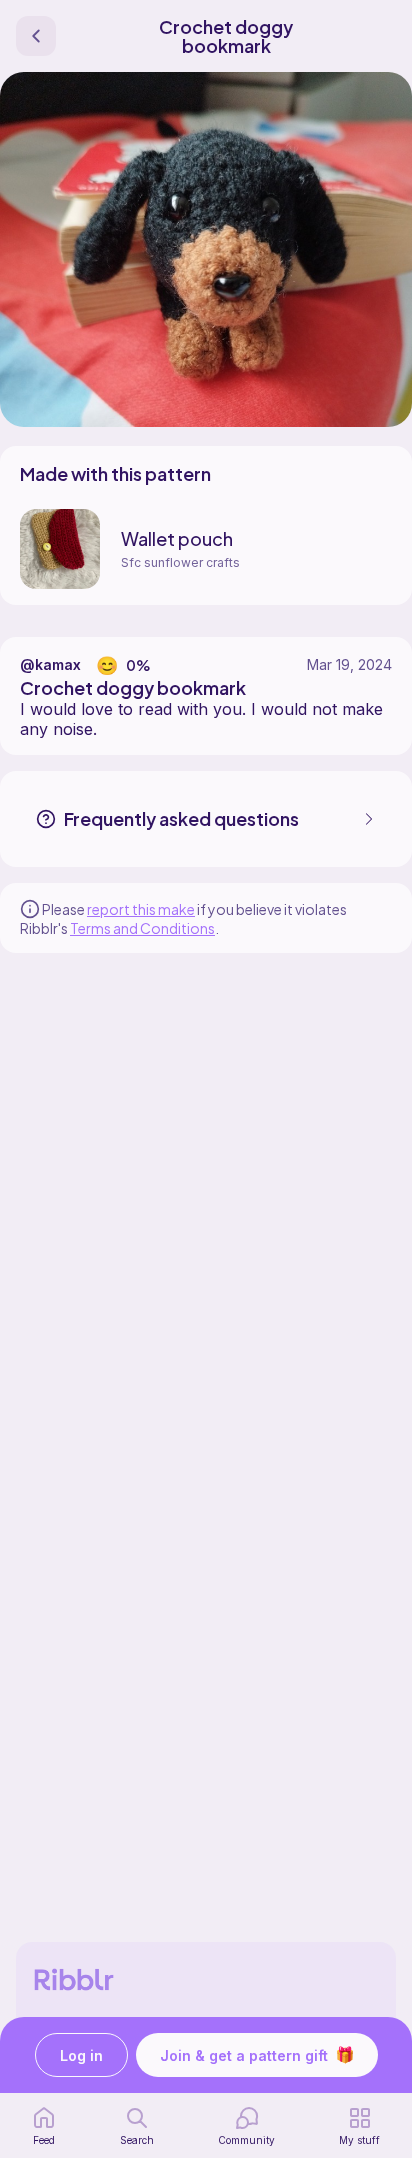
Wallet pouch (177, 538)
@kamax (50, 664)
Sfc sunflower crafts (180, 562)
